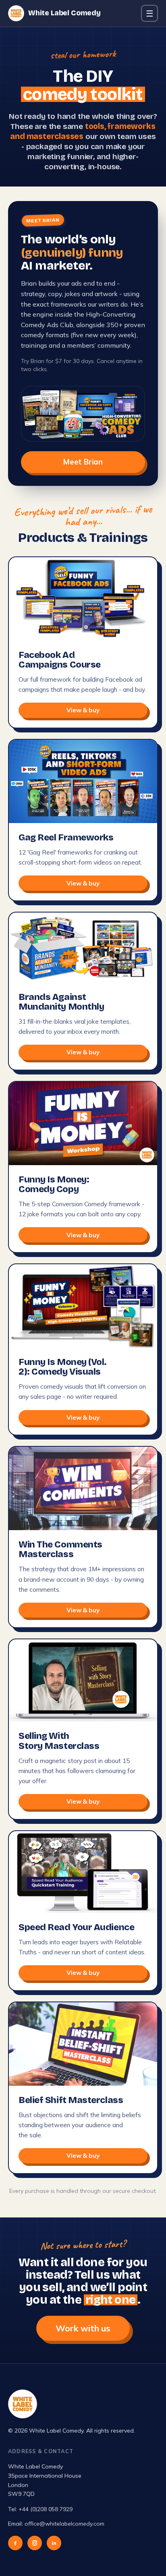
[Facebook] (15, 2543)
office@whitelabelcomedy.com (64, 2524)
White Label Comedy (64, 13)
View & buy (83, 710)
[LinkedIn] (54, 2543)
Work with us (83, 2328)
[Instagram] (35, 2543)
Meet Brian (83, 462)
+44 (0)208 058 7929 (46, 2509)
